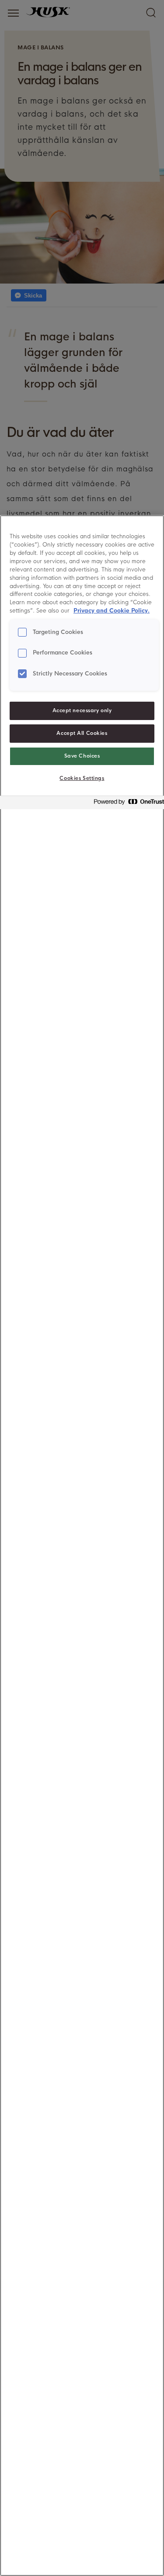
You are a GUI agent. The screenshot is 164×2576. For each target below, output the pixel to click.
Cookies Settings (82, 778)
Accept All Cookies (82, 733)
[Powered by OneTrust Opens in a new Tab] (126, 804)
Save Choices (82, 756)
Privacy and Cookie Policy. (112, 611)
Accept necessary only (82, 710)
